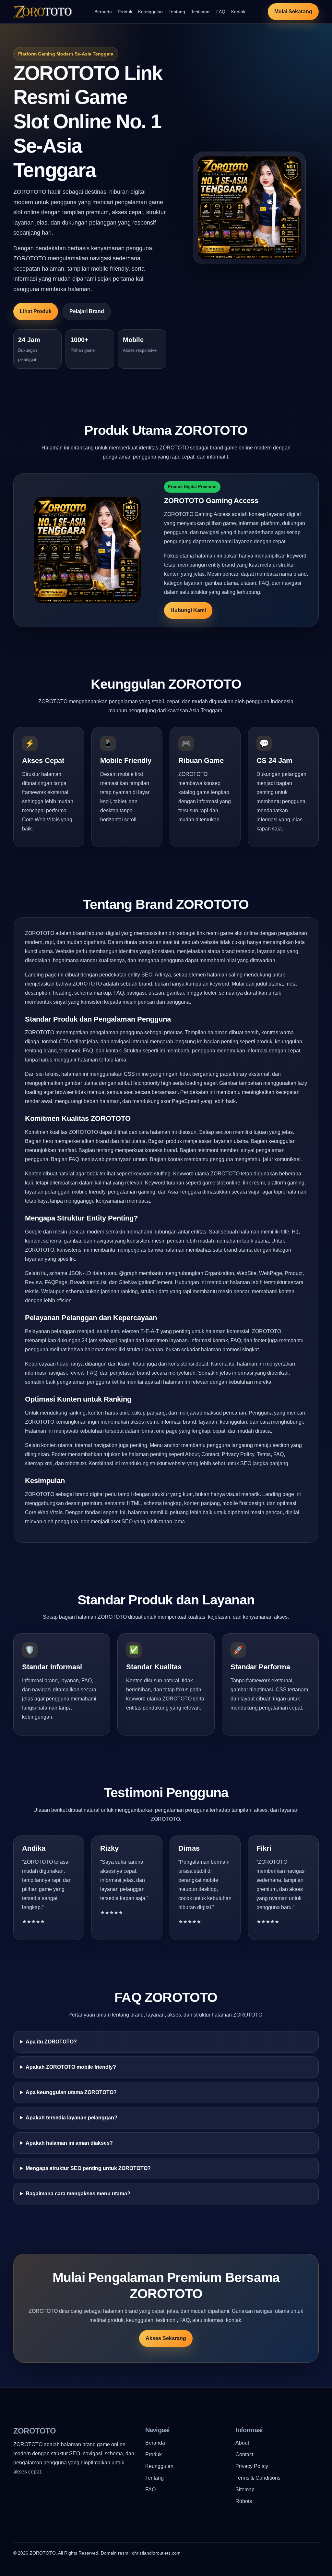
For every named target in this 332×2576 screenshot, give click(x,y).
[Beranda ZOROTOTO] (42, 12)
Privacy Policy (252, 2466)
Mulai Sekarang (293, 12)
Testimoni (201, 12)
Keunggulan (150, 12)
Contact (244, 2454)
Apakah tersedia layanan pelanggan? (71, 2118)
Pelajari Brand (87, 311)
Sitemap (245, 2490)
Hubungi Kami (188, 610)
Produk (125, 12)
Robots (244, 2501)
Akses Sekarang (166, 2338)
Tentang (177, 12)
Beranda (103, 12)
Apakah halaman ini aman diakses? (69, 2143)
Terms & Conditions (258, 2478)
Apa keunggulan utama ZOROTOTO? (71, 2092)
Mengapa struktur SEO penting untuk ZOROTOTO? (88, 2168)
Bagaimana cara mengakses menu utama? (78, 2194)
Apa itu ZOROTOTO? (51, 2042)
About (242, 2443)
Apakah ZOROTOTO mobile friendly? (71, 2067)
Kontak (238, 12)
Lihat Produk (36, 311)
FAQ (221, 12)
